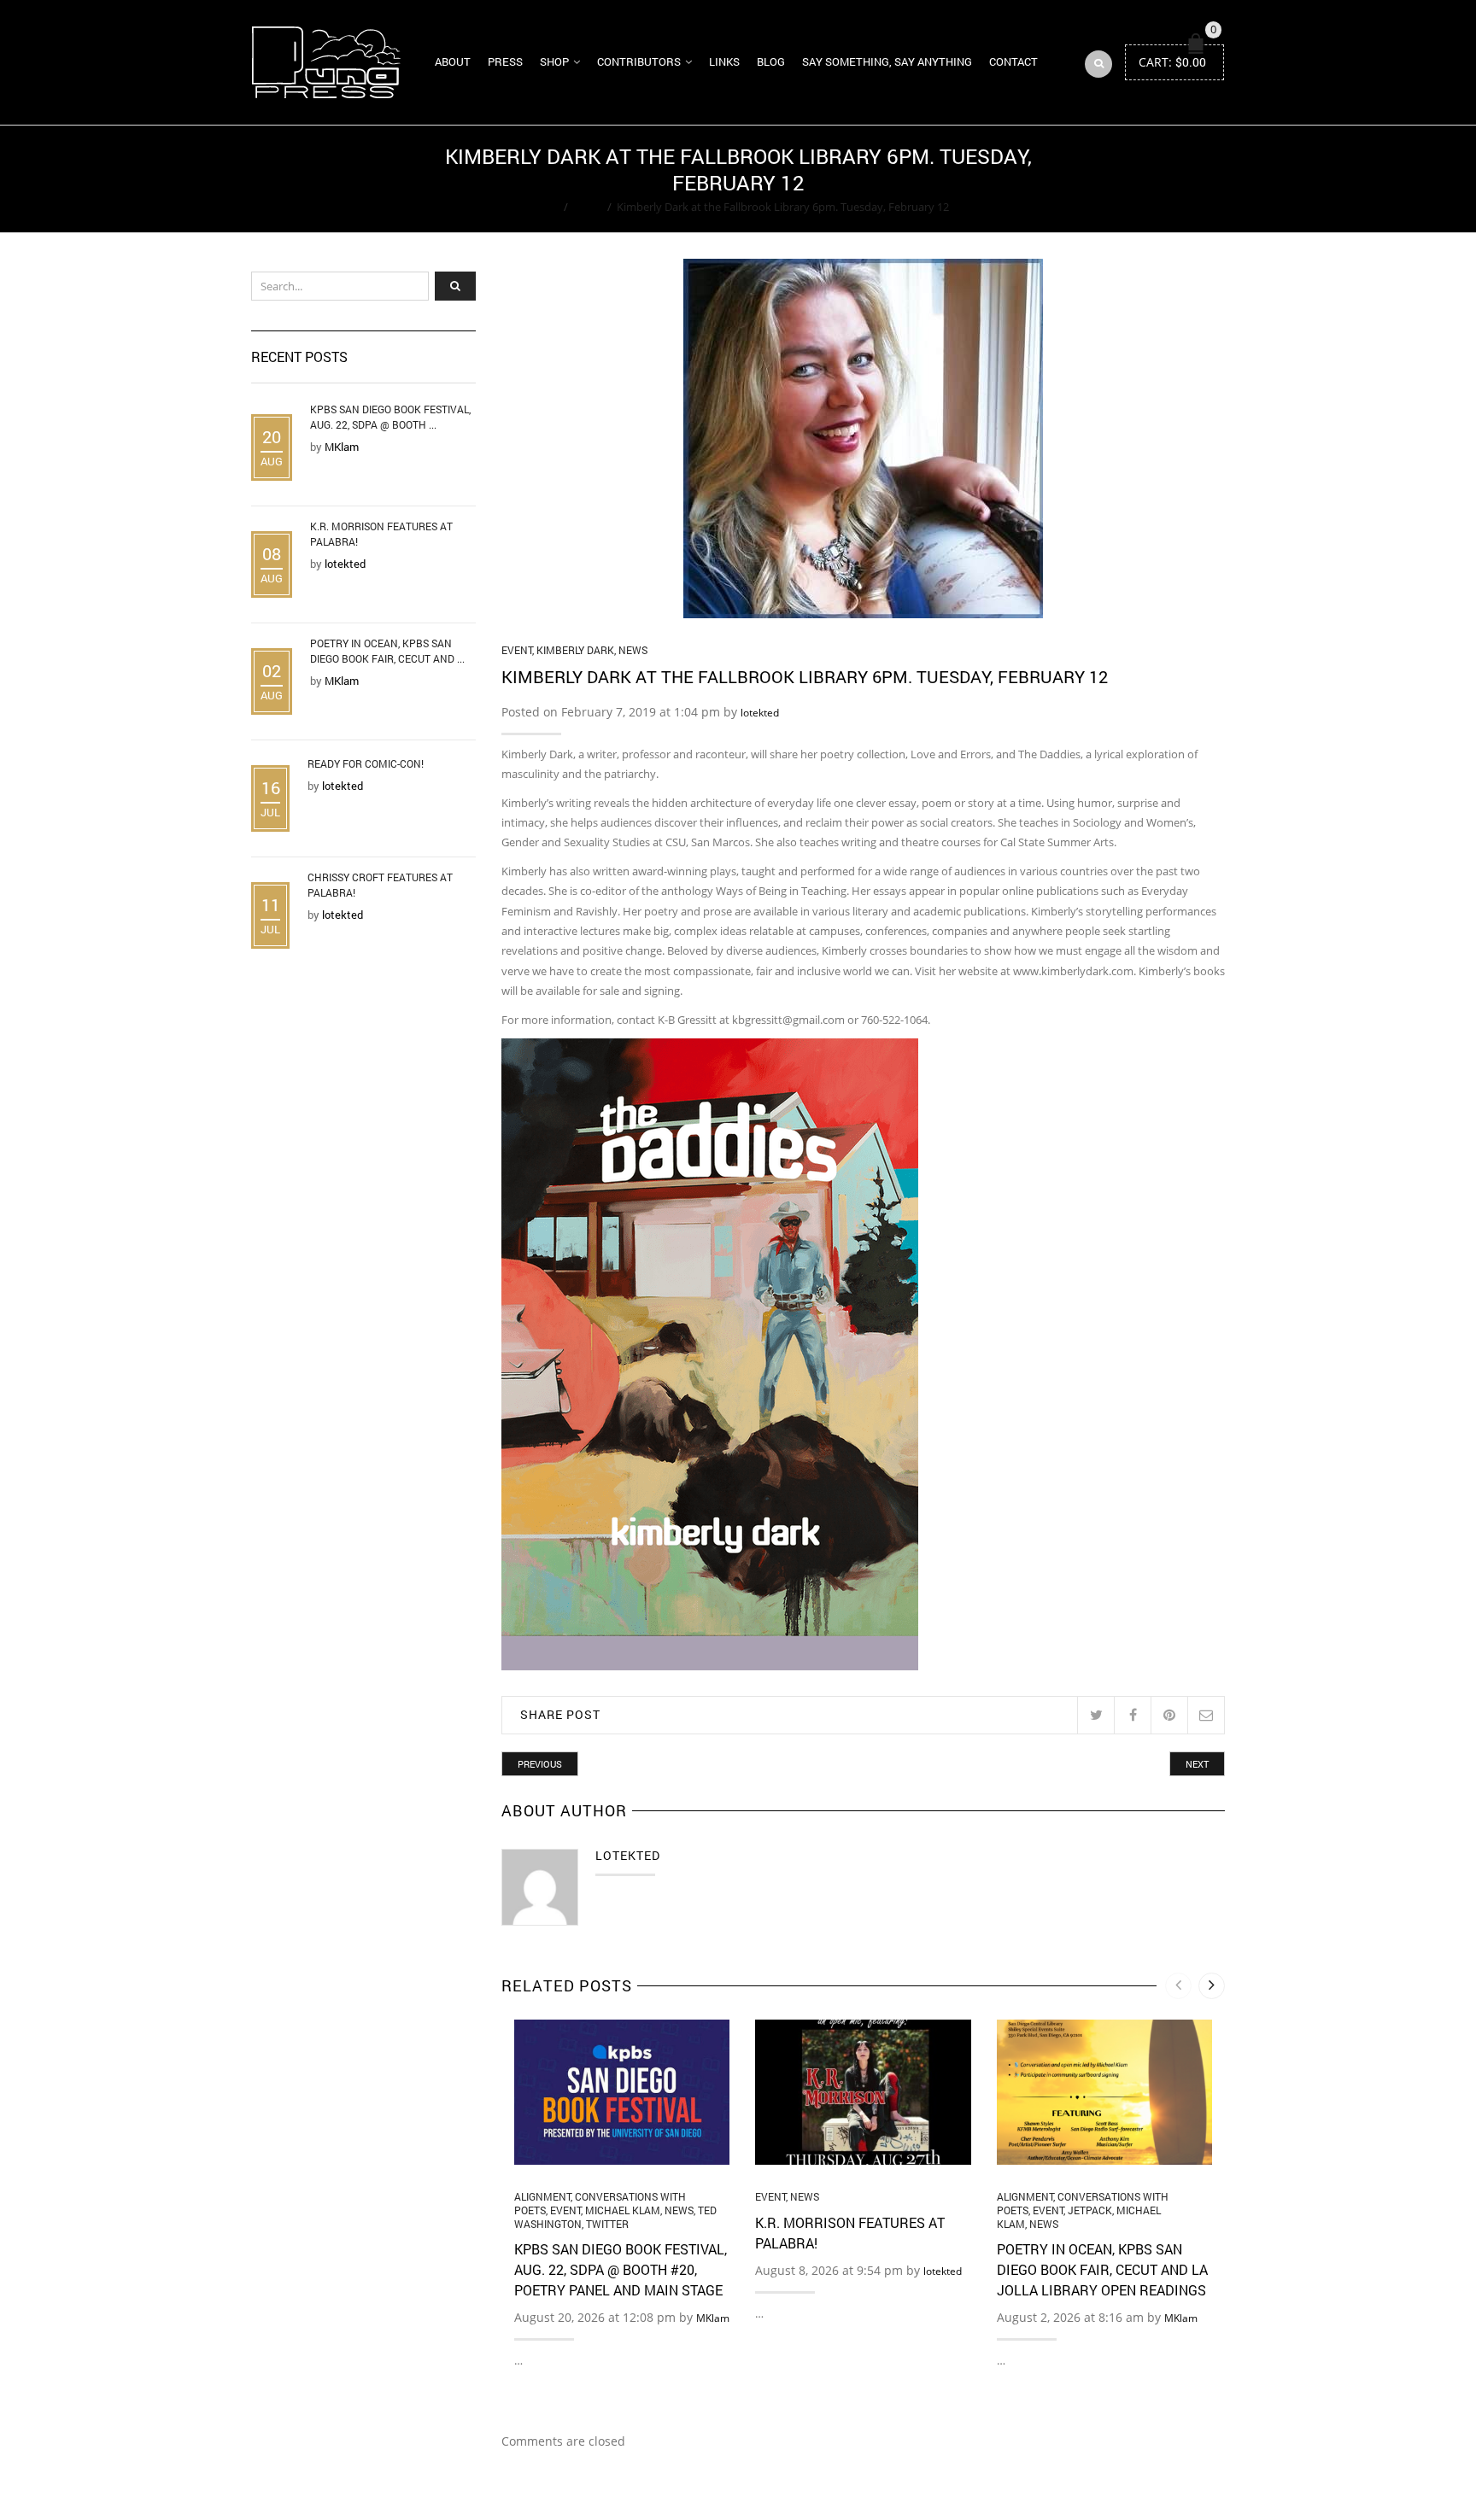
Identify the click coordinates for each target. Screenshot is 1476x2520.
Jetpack (1090, 2210)
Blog (771, 61)
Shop (554, 61)
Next (1197, 1764)
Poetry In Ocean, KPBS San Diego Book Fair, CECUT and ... (387, 651)
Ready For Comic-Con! (366, 763)
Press (505, 61)
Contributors (639, 61)
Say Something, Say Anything (887, 61)
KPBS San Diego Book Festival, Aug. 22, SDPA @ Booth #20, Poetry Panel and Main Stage (621, 2269)
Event (588, 207)
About (453, 61)
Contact (1013, 61)
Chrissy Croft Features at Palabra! (380, 885)
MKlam (713, 2318)
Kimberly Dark (575, 650)
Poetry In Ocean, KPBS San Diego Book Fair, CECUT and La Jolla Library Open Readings (1102, 2269)
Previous (540, 1764)
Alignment (542, 2196)
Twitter (607, 2224)
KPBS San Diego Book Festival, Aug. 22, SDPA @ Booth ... (390, 417)
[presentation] (1178, 1986)
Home (543, 207)
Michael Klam (623, 2210)
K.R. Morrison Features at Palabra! (381, 534)
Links (724, 61)
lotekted (760, 713)
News (633, 650)
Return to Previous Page (1159, 179)
